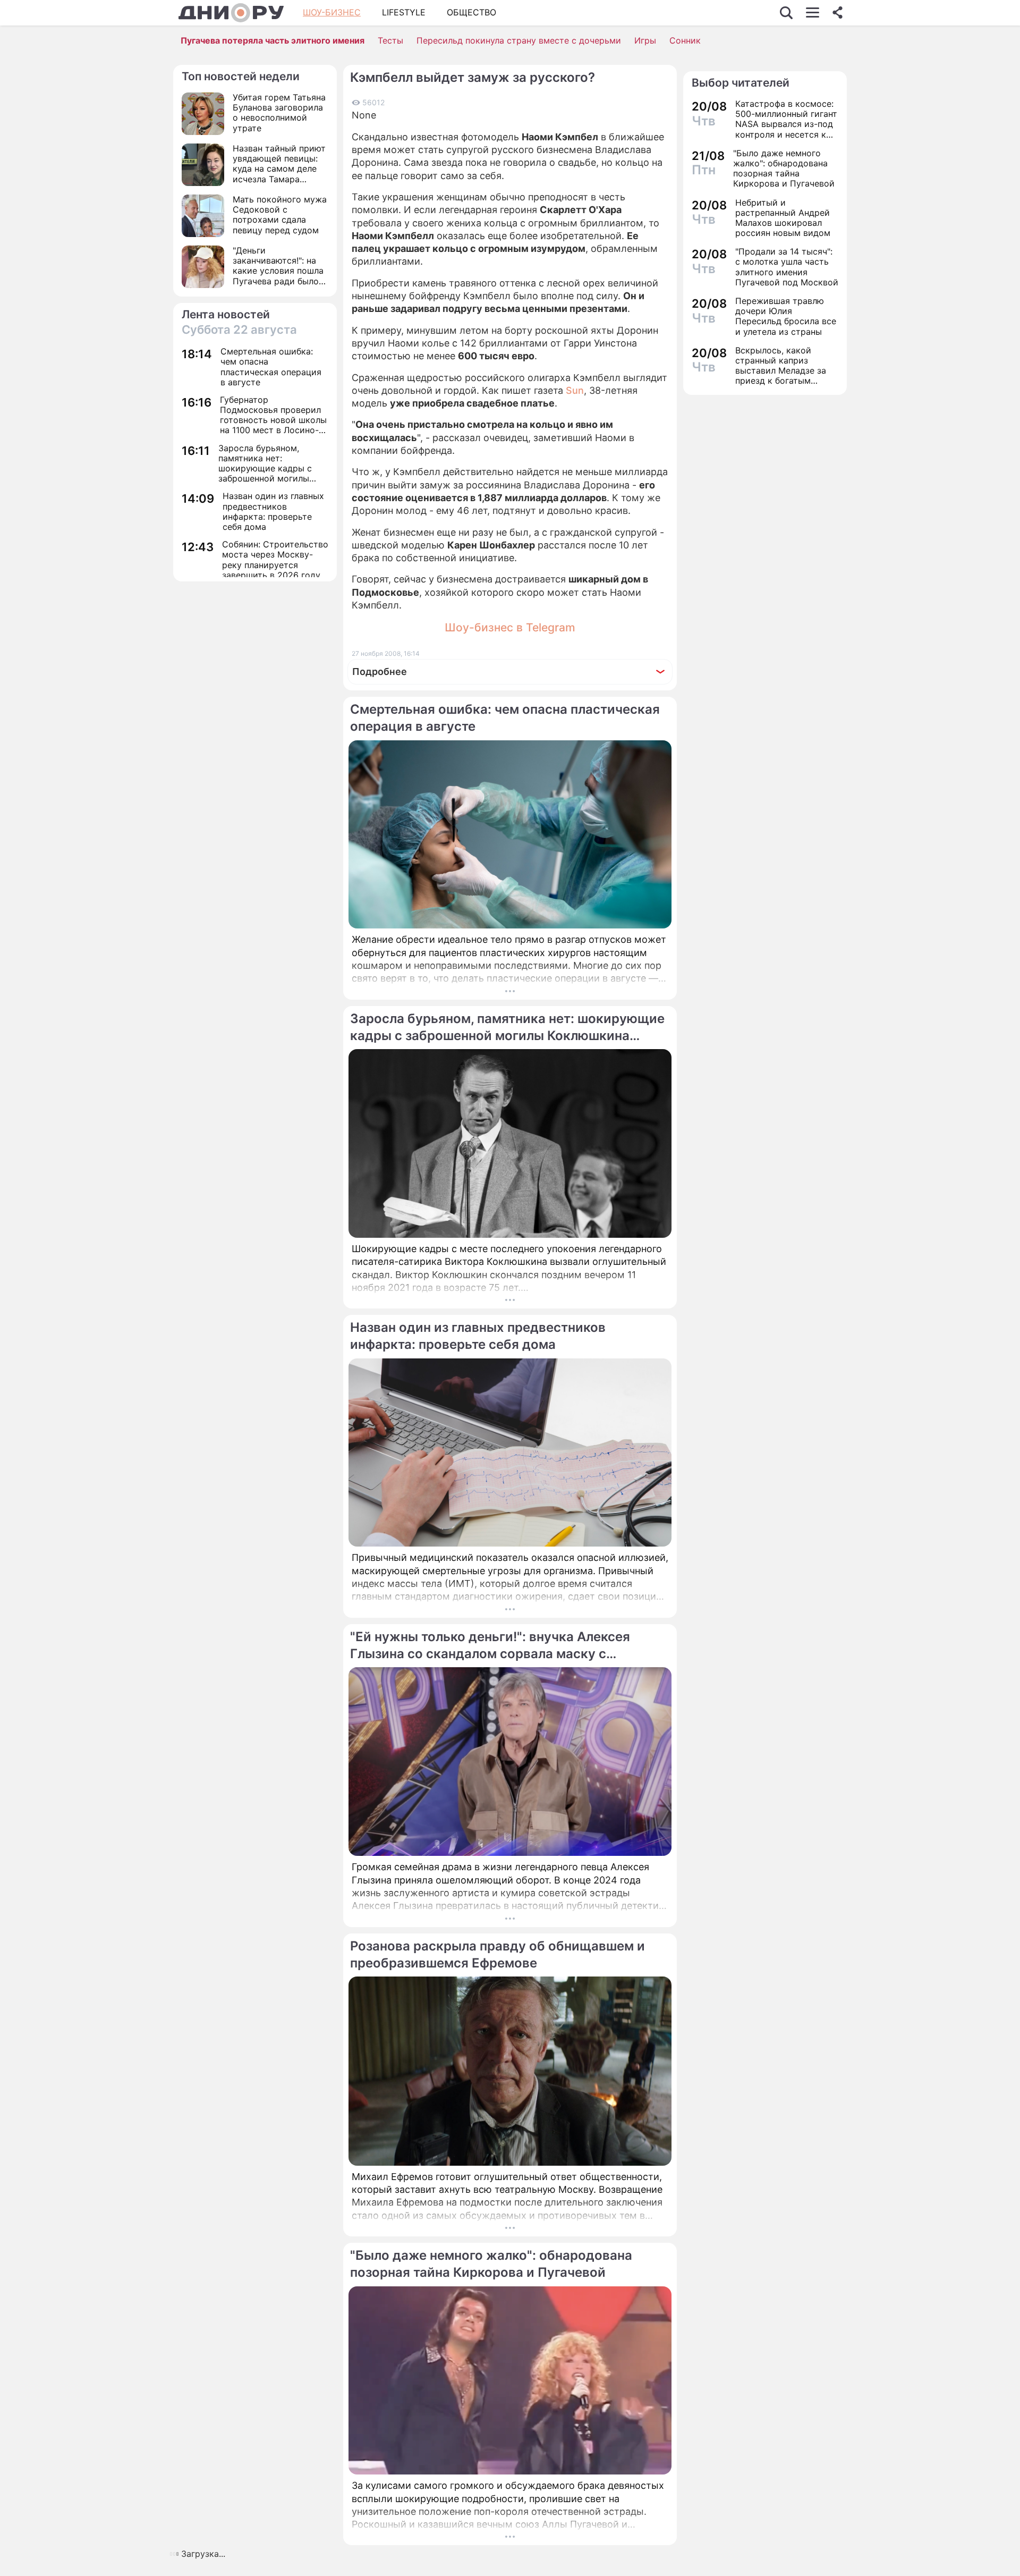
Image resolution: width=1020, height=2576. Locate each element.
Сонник (685, 40)
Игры (645, 40)
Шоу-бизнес (332, 12)
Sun (575, 390)
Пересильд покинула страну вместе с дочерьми (519, 40)
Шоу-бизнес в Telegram (510, 627)
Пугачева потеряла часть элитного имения (273, 40)
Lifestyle (404, 12)
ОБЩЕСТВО (471, 12)
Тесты (390, 40)
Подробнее (380, 672)
